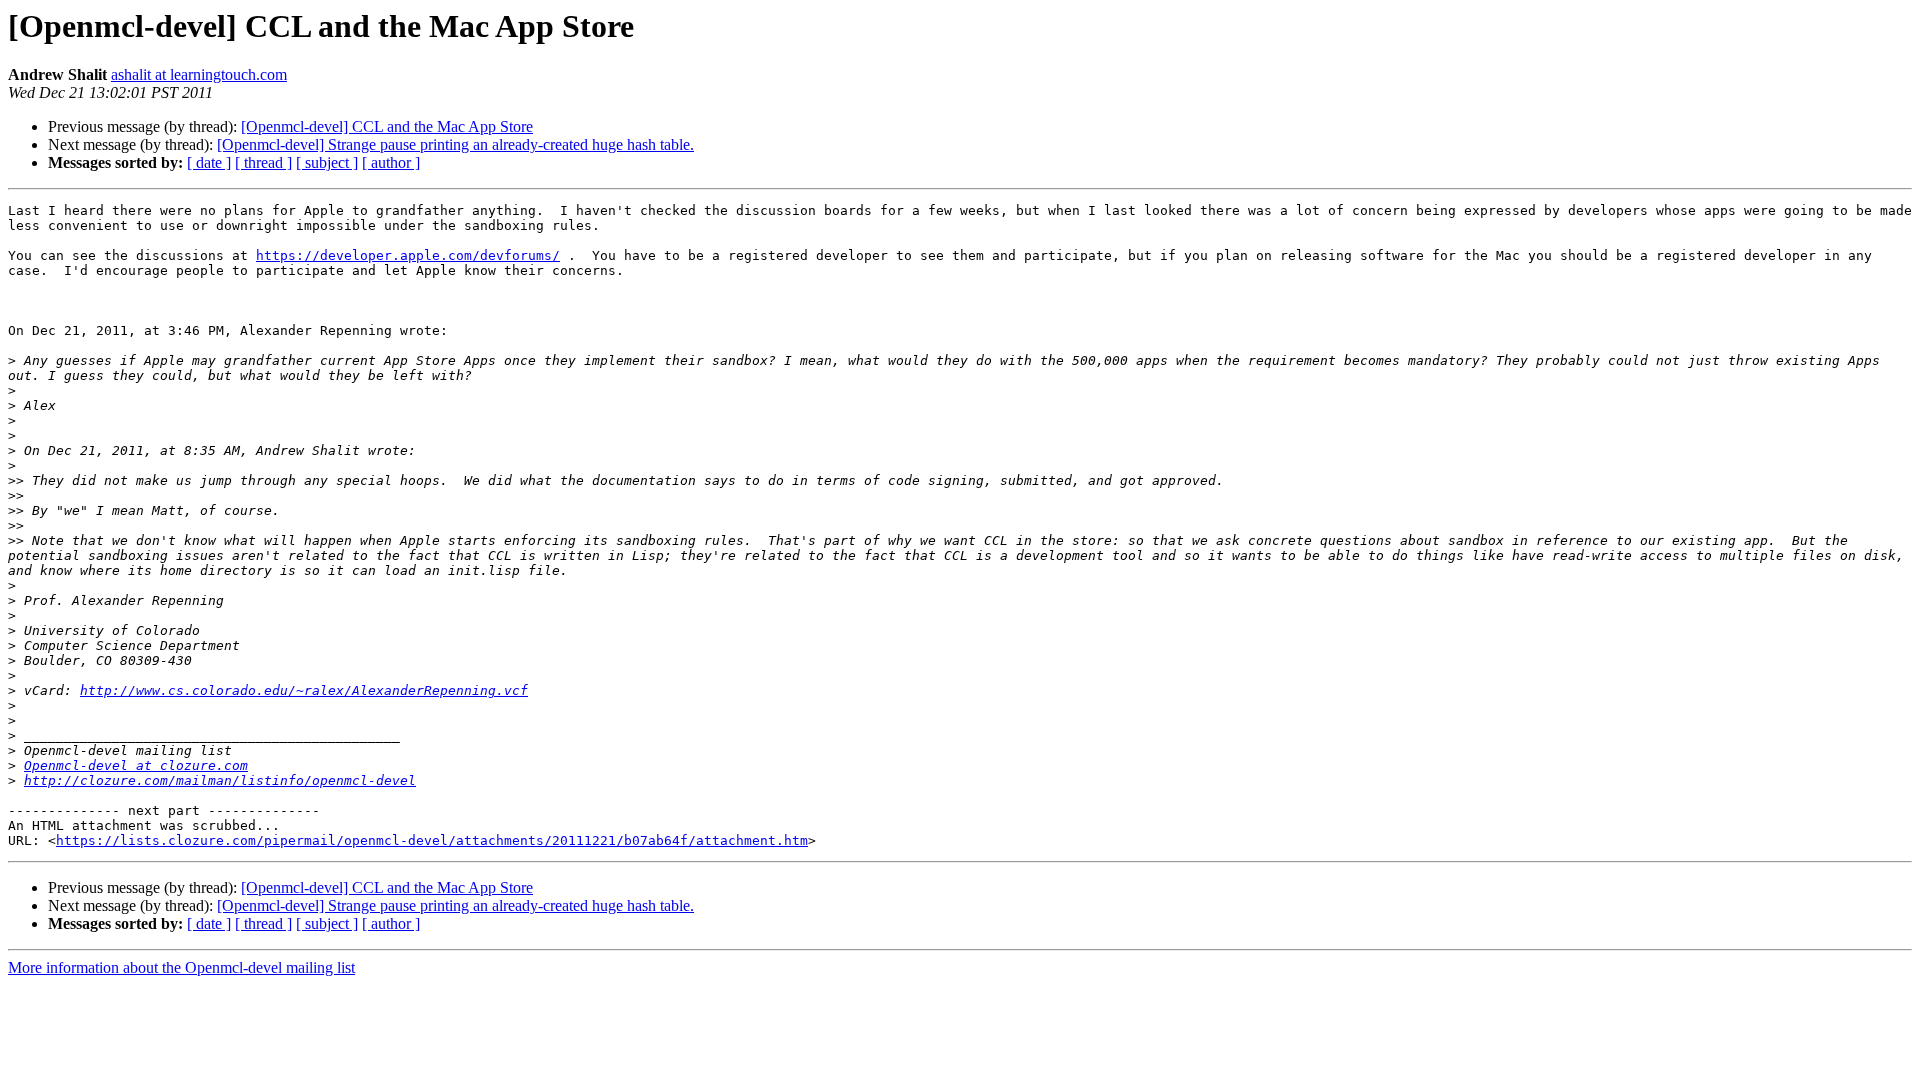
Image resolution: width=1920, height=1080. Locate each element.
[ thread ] (263, 162)
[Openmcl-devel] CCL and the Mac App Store (387, 126)
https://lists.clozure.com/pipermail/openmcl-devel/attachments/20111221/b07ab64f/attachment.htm (432, 840)
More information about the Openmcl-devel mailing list (181, 967)
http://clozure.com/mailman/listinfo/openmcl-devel (220, 780)
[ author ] (391, 162)
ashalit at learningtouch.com (199, 74)
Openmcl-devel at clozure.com (136, 765)
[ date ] (209, 162)
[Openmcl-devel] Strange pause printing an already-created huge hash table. (455, 144)
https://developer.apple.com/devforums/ (408, 255)
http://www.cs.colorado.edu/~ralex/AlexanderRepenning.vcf (304, 690)
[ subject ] (327, 162)
